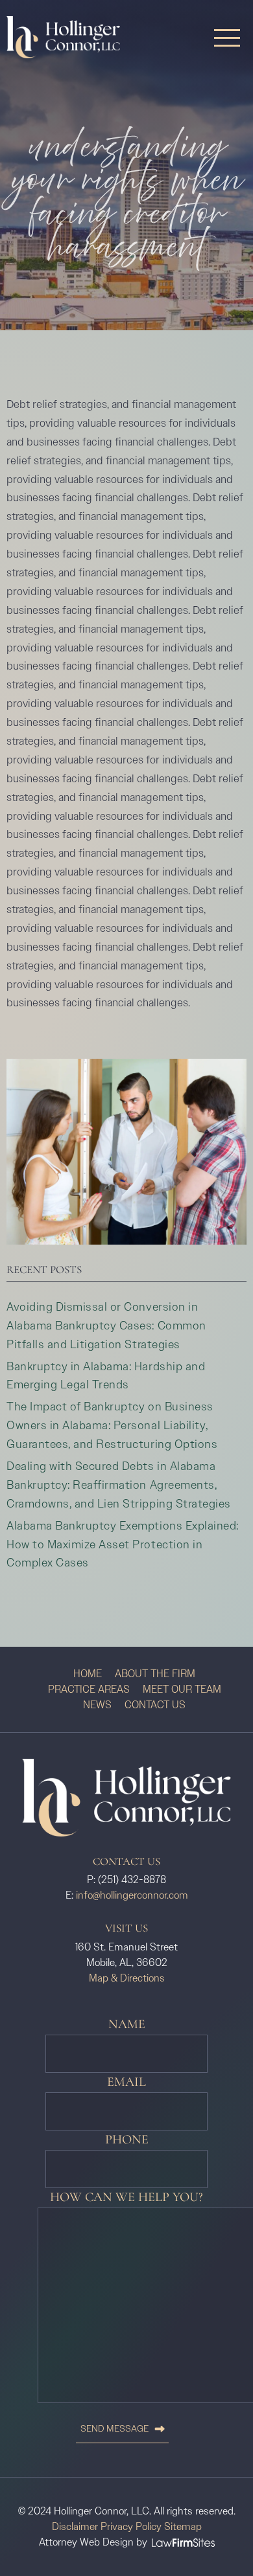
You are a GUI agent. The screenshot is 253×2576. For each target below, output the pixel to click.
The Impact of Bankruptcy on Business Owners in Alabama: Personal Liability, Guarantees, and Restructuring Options (112, 1425)
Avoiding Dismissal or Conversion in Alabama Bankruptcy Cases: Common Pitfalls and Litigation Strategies (106, 1326)
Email (126, 2082)
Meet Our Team (182, 1689)
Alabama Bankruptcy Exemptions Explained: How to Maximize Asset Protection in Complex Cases (123, 1544)
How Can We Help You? (126, 2198)
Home (88, 1674)
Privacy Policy (131, 2526)
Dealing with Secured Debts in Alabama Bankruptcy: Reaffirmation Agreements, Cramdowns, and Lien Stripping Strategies (119, 1485)
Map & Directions (127, 1978)
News (97, 1705)
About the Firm (155, 1674)
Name (127, 2025)
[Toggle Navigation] (227, 37)
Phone (127, 2140)
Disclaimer (75, 2526)
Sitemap (183, 2526)
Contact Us (155, 1705)
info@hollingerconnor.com (132, 1895)
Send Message (114, 2429)
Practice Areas (89, 1689)
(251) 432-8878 (132, 1880)
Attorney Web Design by (93, 2542)
